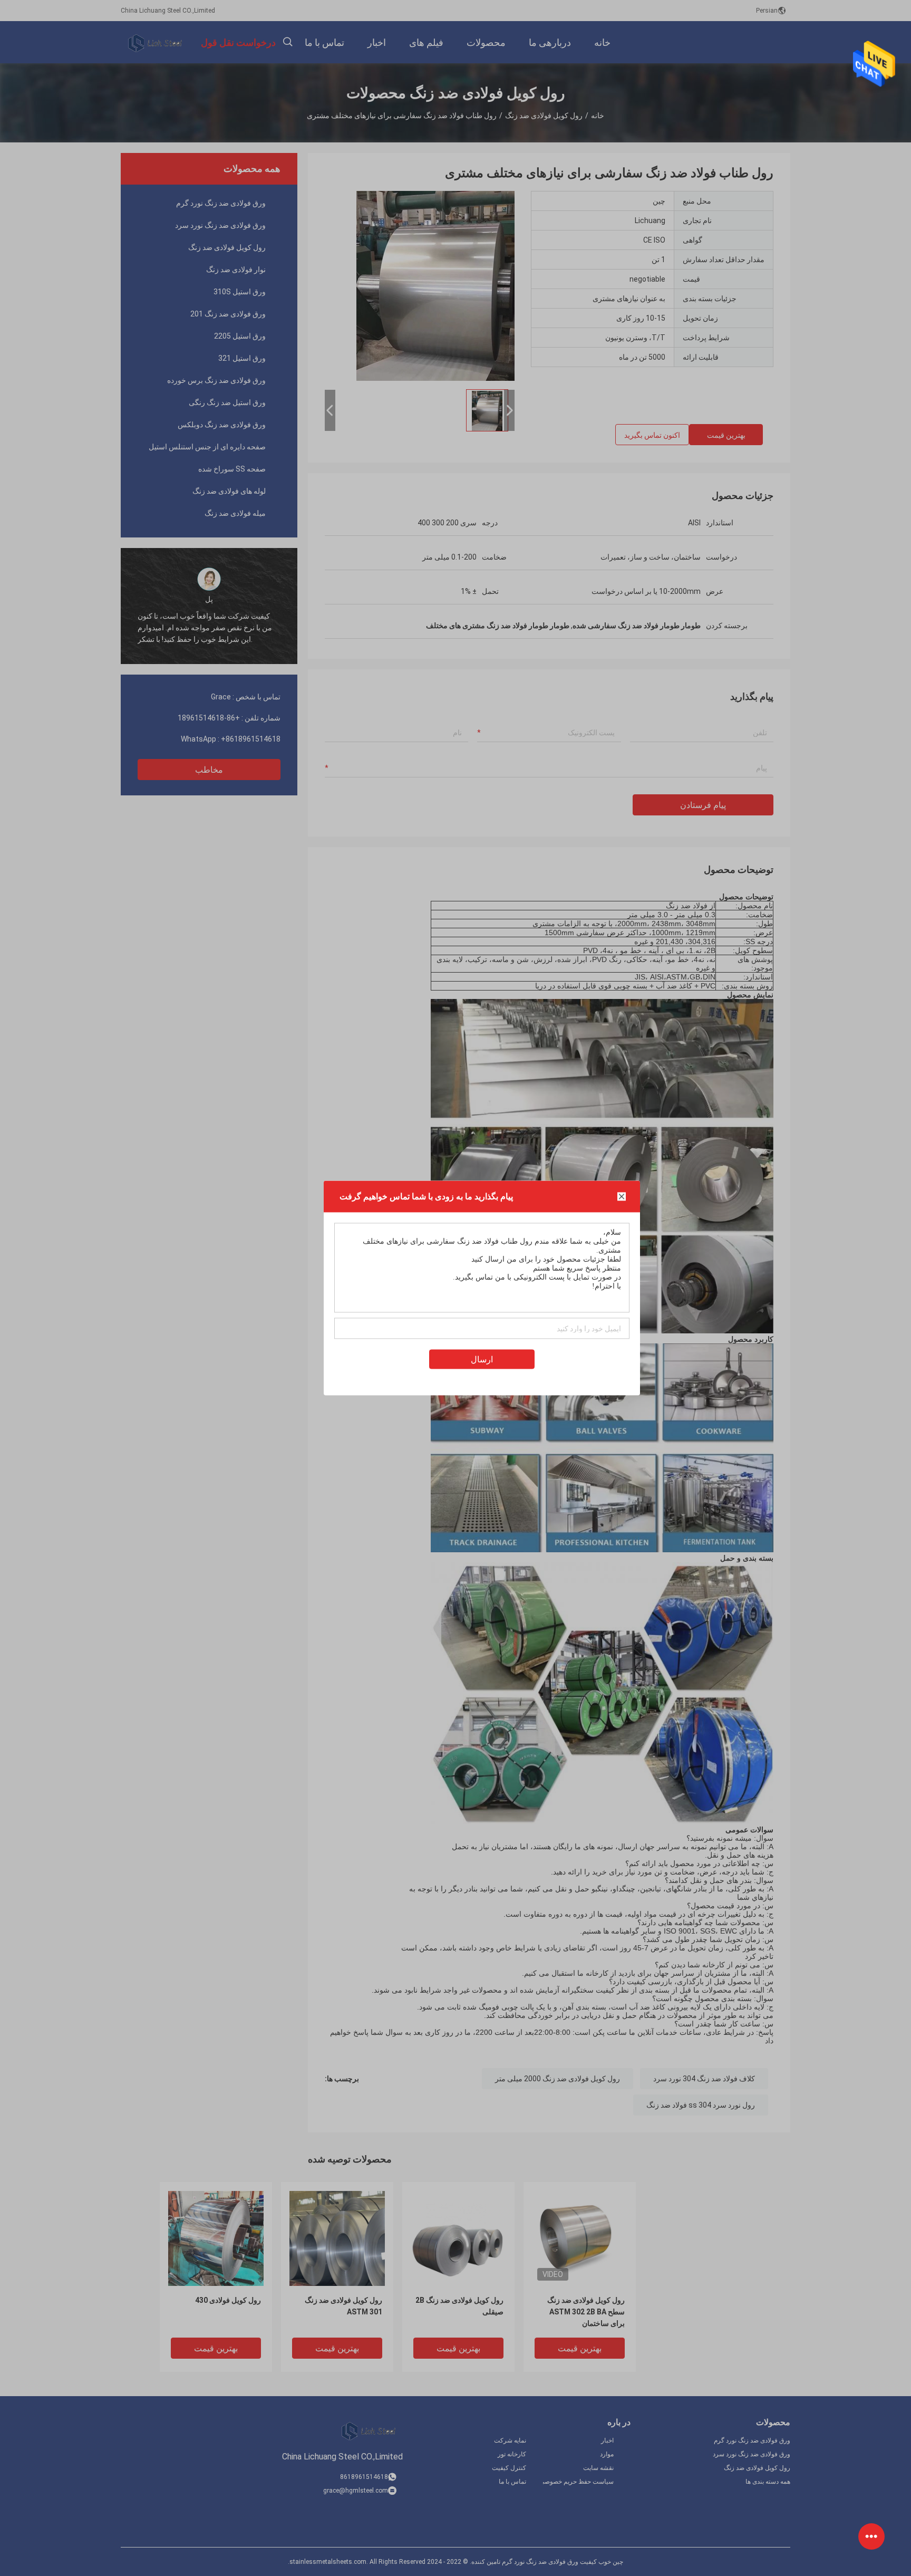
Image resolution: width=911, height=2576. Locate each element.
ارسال (482, 1359)
